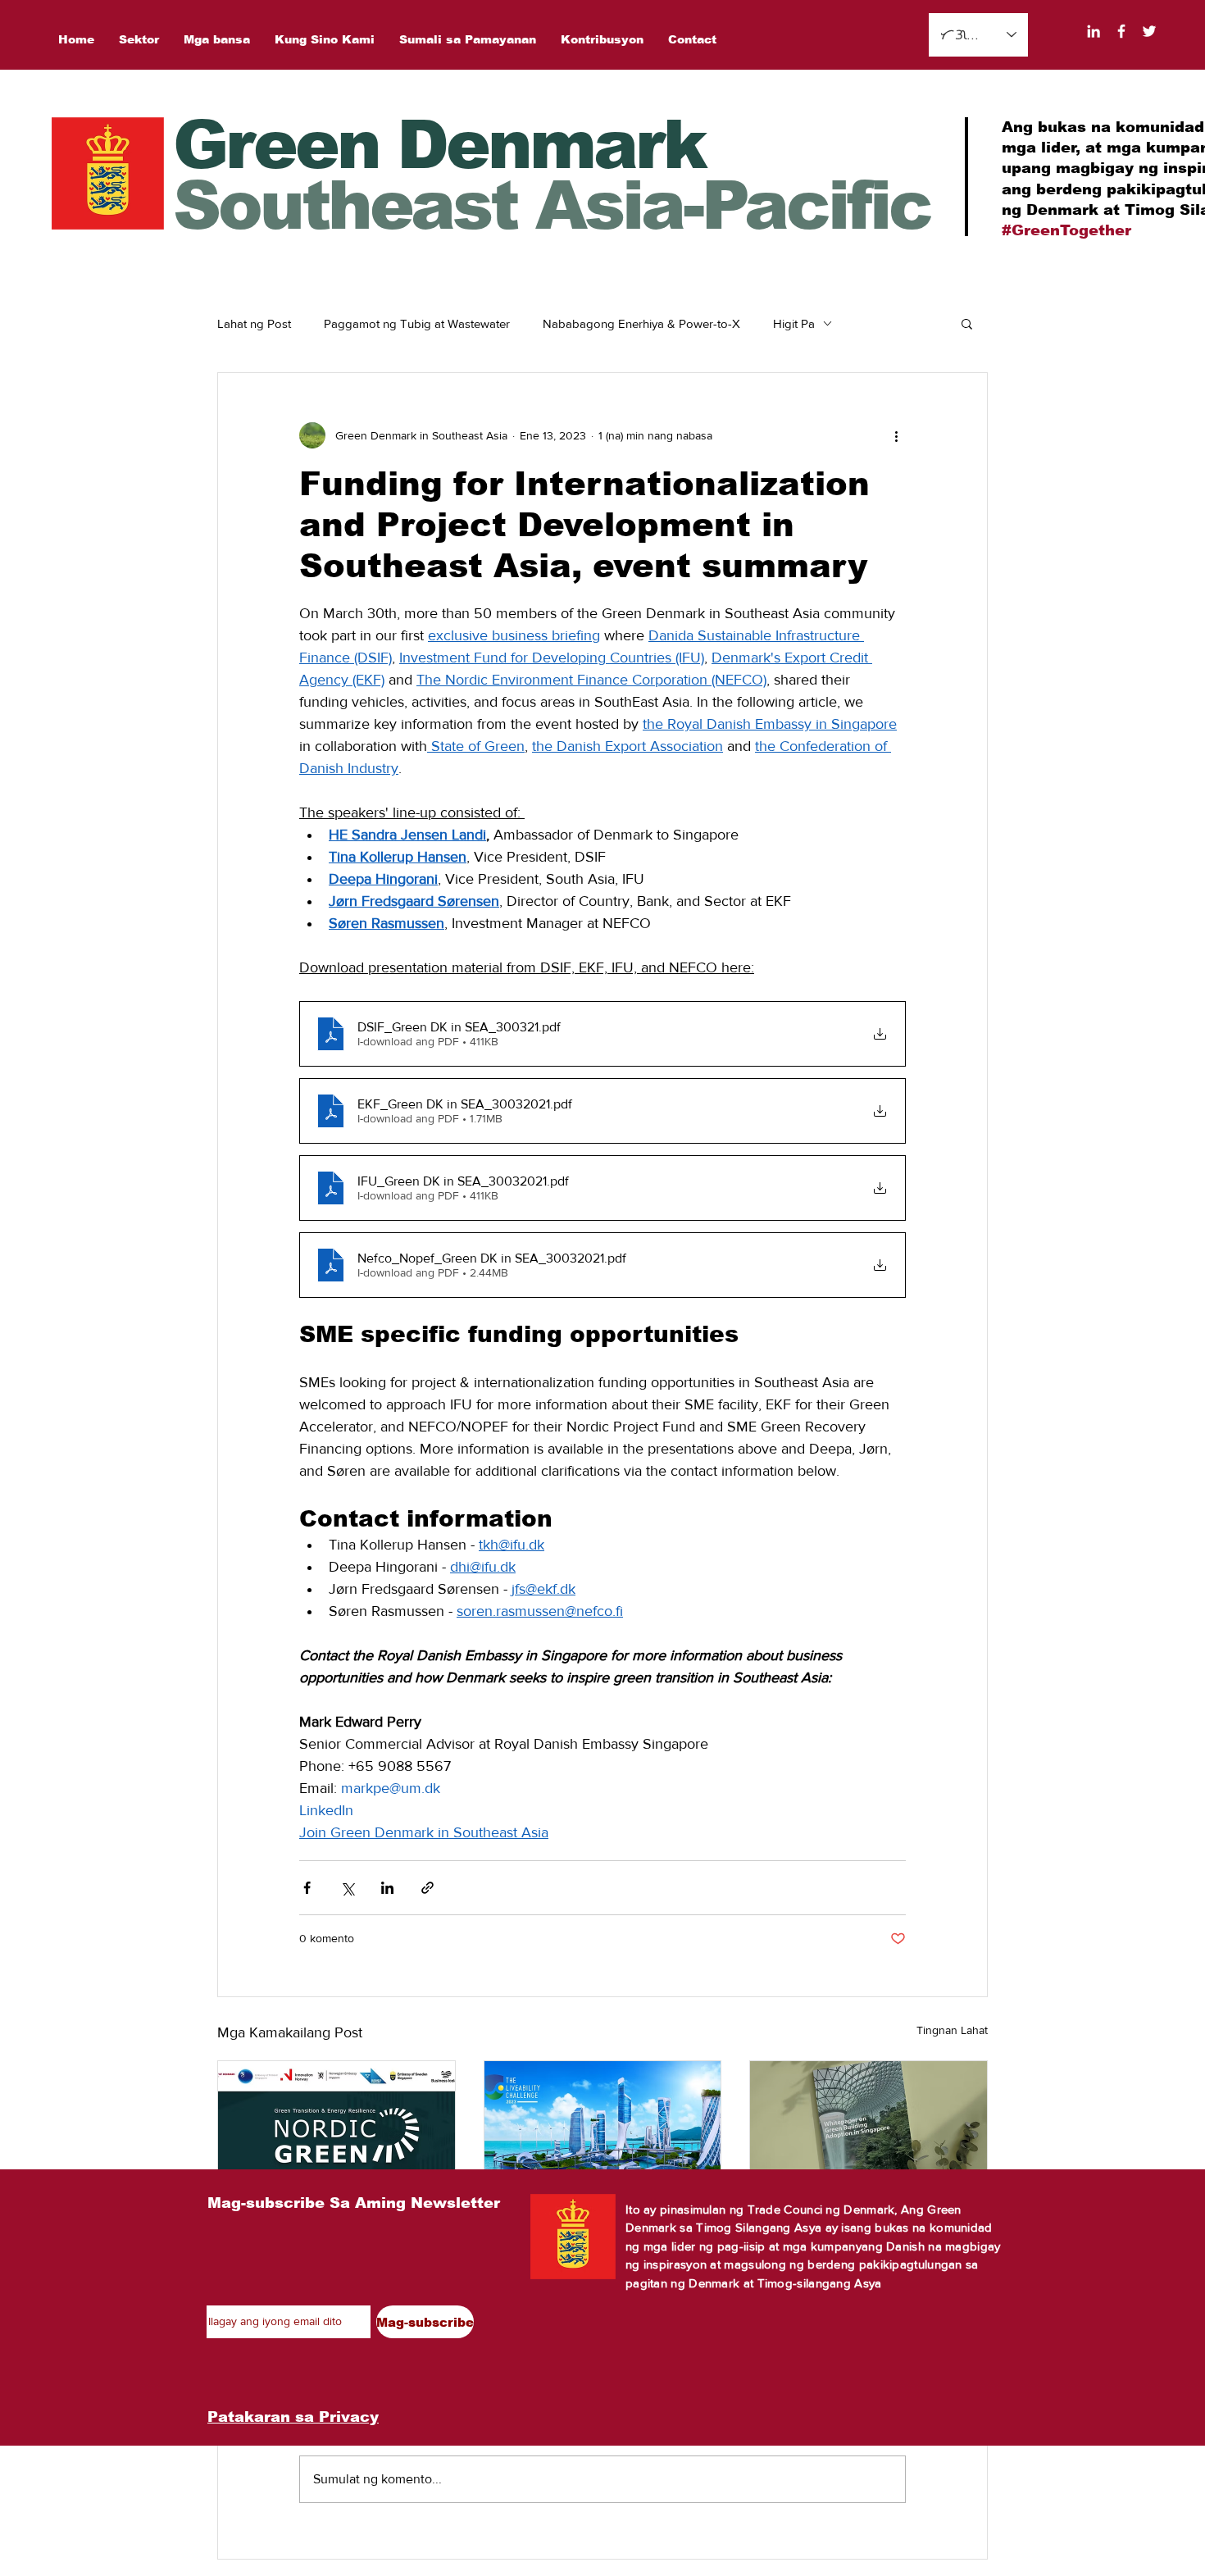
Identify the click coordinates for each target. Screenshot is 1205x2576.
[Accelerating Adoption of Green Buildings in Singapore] (869, 2128)
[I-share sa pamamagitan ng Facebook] (307, 1888)
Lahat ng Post (254, 323)
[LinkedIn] (1094, 31)
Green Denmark (439, 145)
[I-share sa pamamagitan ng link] (427, 1888)
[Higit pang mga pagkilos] (896, 435)
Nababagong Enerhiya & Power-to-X (641, 323)
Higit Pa (794, 323)
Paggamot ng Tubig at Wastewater (417, 323)
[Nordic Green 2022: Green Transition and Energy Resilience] (336, 2128)
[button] (967, 323)
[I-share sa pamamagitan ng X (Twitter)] (347, 1888)
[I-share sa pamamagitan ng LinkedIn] (387, 1888)
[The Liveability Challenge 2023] (603, 2128)
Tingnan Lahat (952, 2030)
